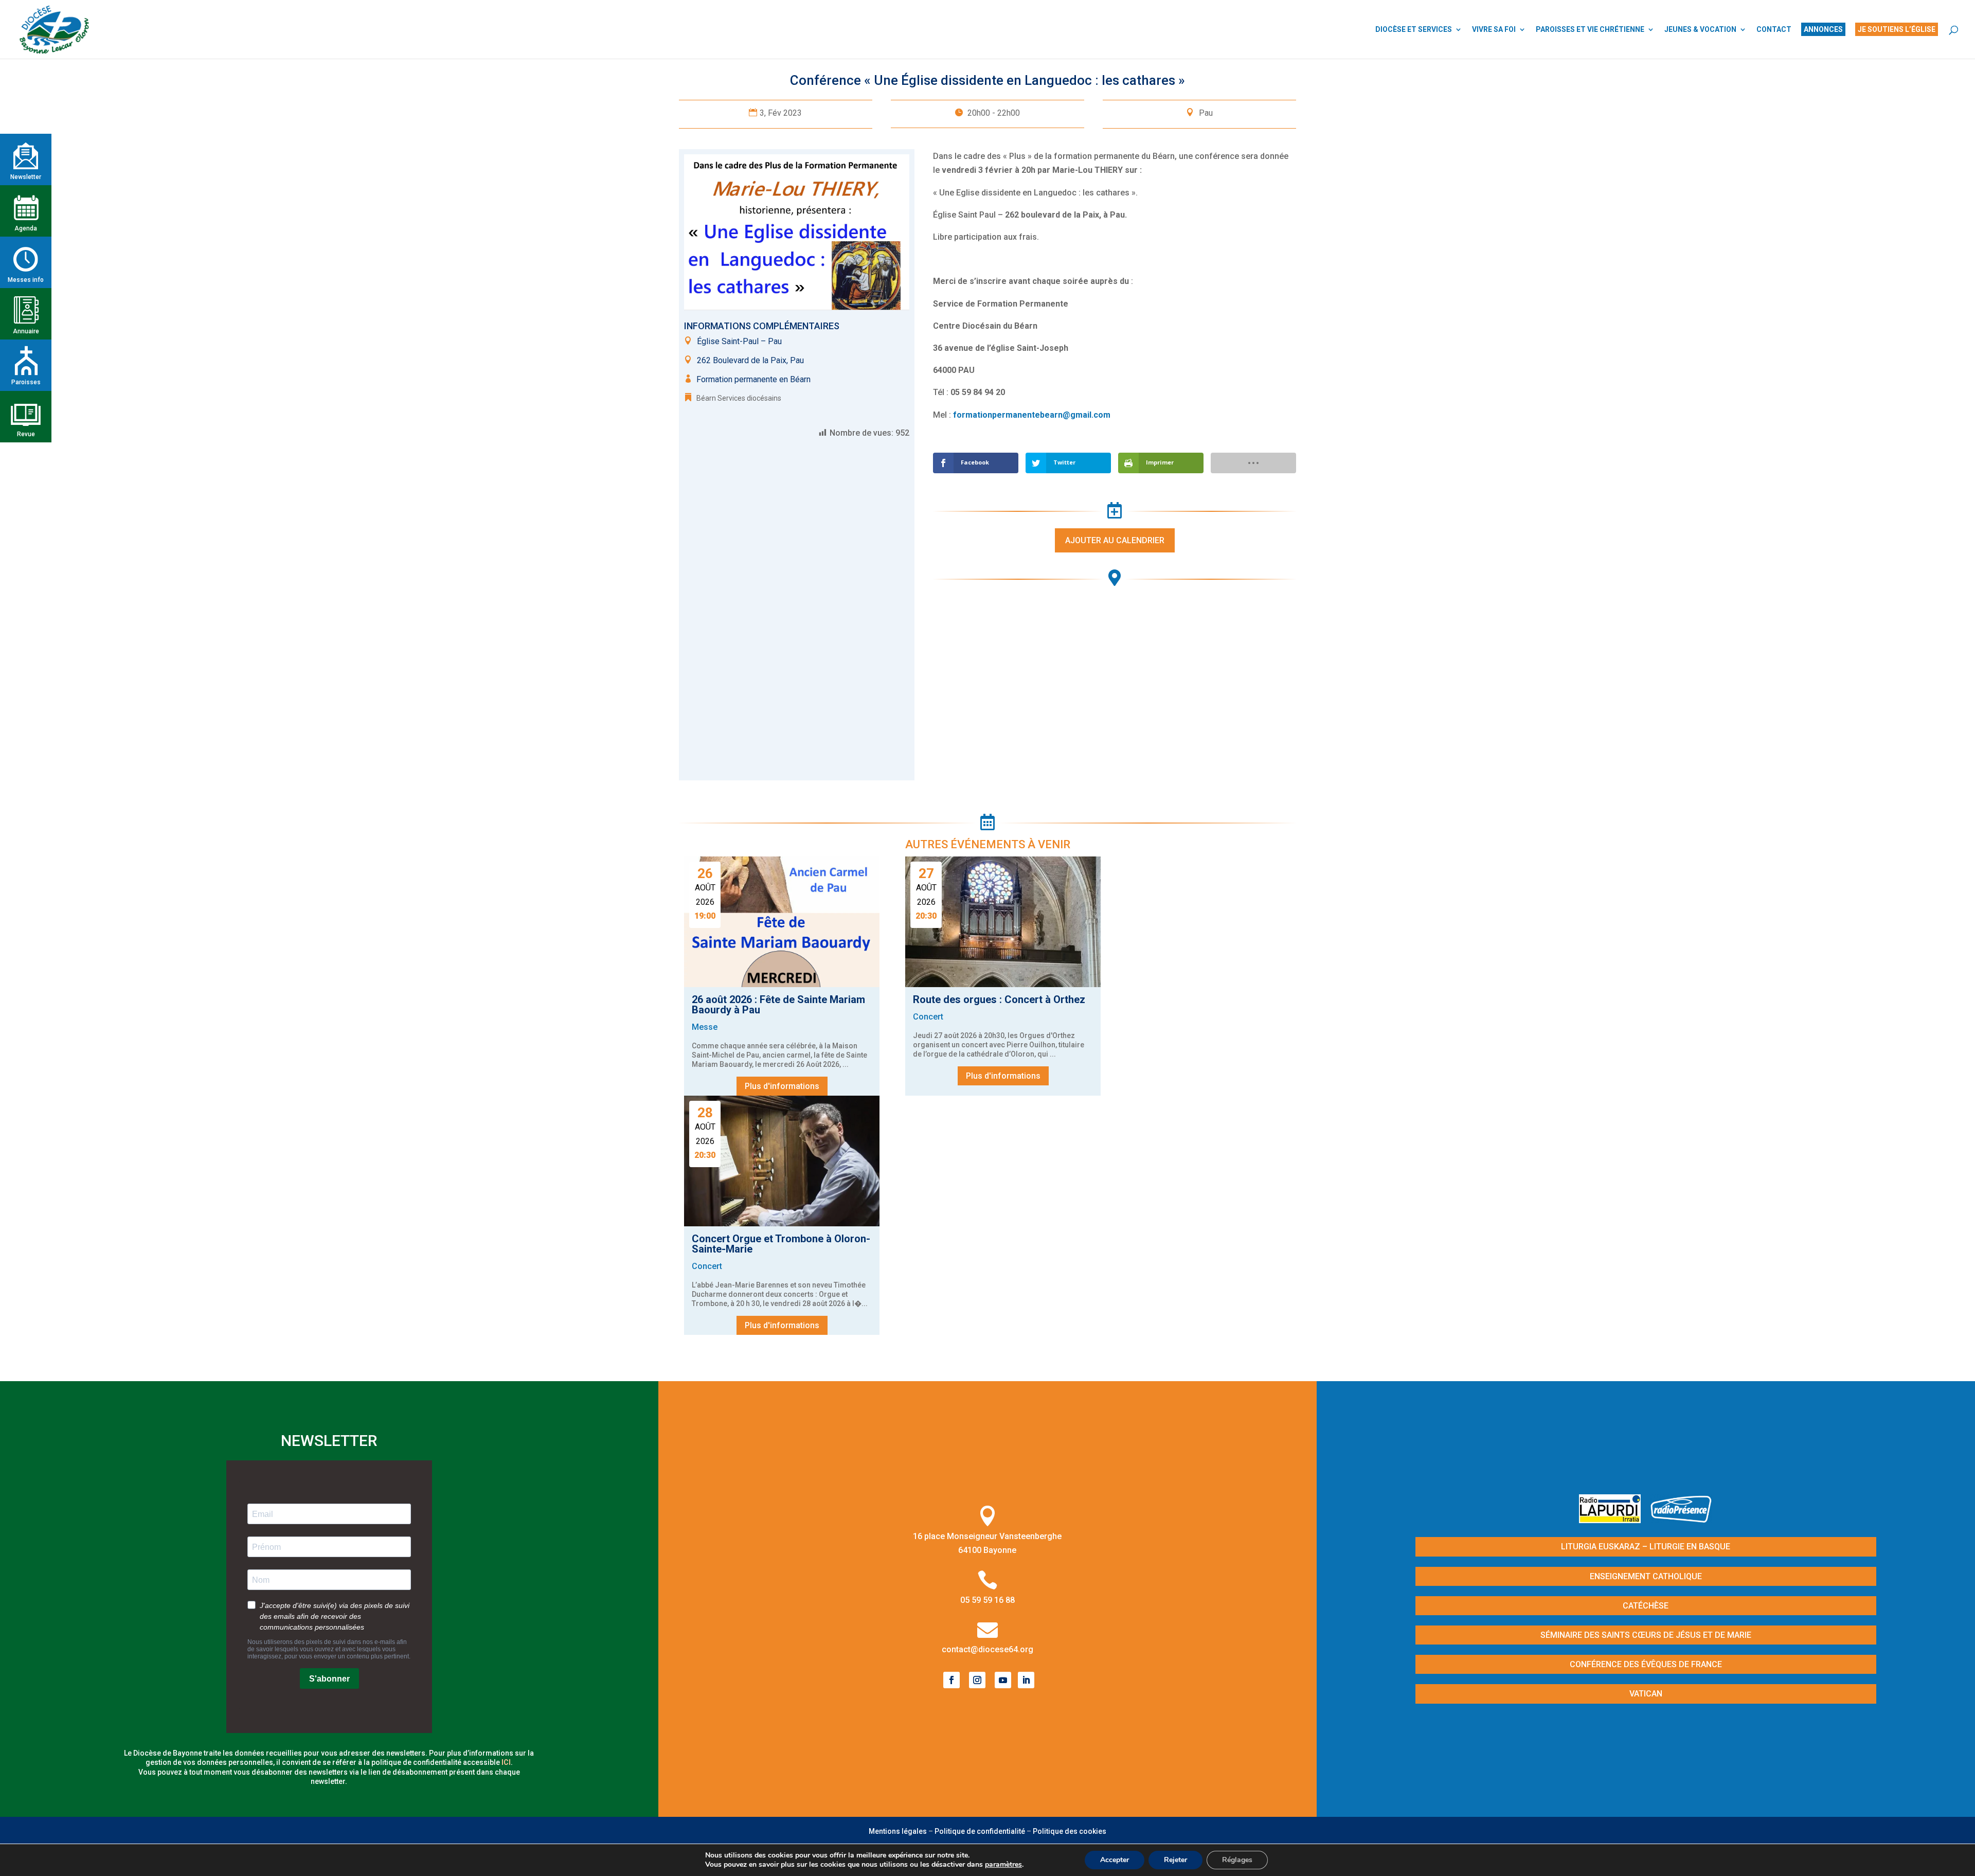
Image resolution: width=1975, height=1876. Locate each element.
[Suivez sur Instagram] (977, 1680)
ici (506, 1762)
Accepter (1115, 1860)
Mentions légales (898, 1831)
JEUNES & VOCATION (1700, 30)
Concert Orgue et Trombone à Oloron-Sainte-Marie (781, 1244)
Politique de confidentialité (980, 1831)
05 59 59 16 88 (987, 1600)
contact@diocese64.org (987, 1649)
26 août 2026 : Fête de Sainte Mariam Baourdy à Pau (778, 1005)
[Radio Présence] (1681, 1520)
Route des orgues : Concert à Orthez (999, 999)
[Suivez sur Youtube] (1003, 1680)
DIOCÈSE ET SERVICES (1414, 30)
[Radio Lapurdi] (1614, 1520)
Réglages (1237, 1860)
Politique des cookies (1070, 1831)
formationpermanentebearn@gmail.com (1032, 415)
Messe (705, 1027)
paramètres (1003, 1865)
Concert (928, 1017)
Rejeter (1175, 1860)
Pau (1206, 113)
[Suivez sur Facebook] (951, 1680)
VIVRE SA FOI (1494, 30)
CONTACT (1774, 30)
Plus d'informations (782, 1086)
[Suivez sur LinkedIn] (1026, 1680)
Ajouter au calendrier (1115, 540)
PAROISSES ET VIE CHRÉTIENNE (1590, 30)
